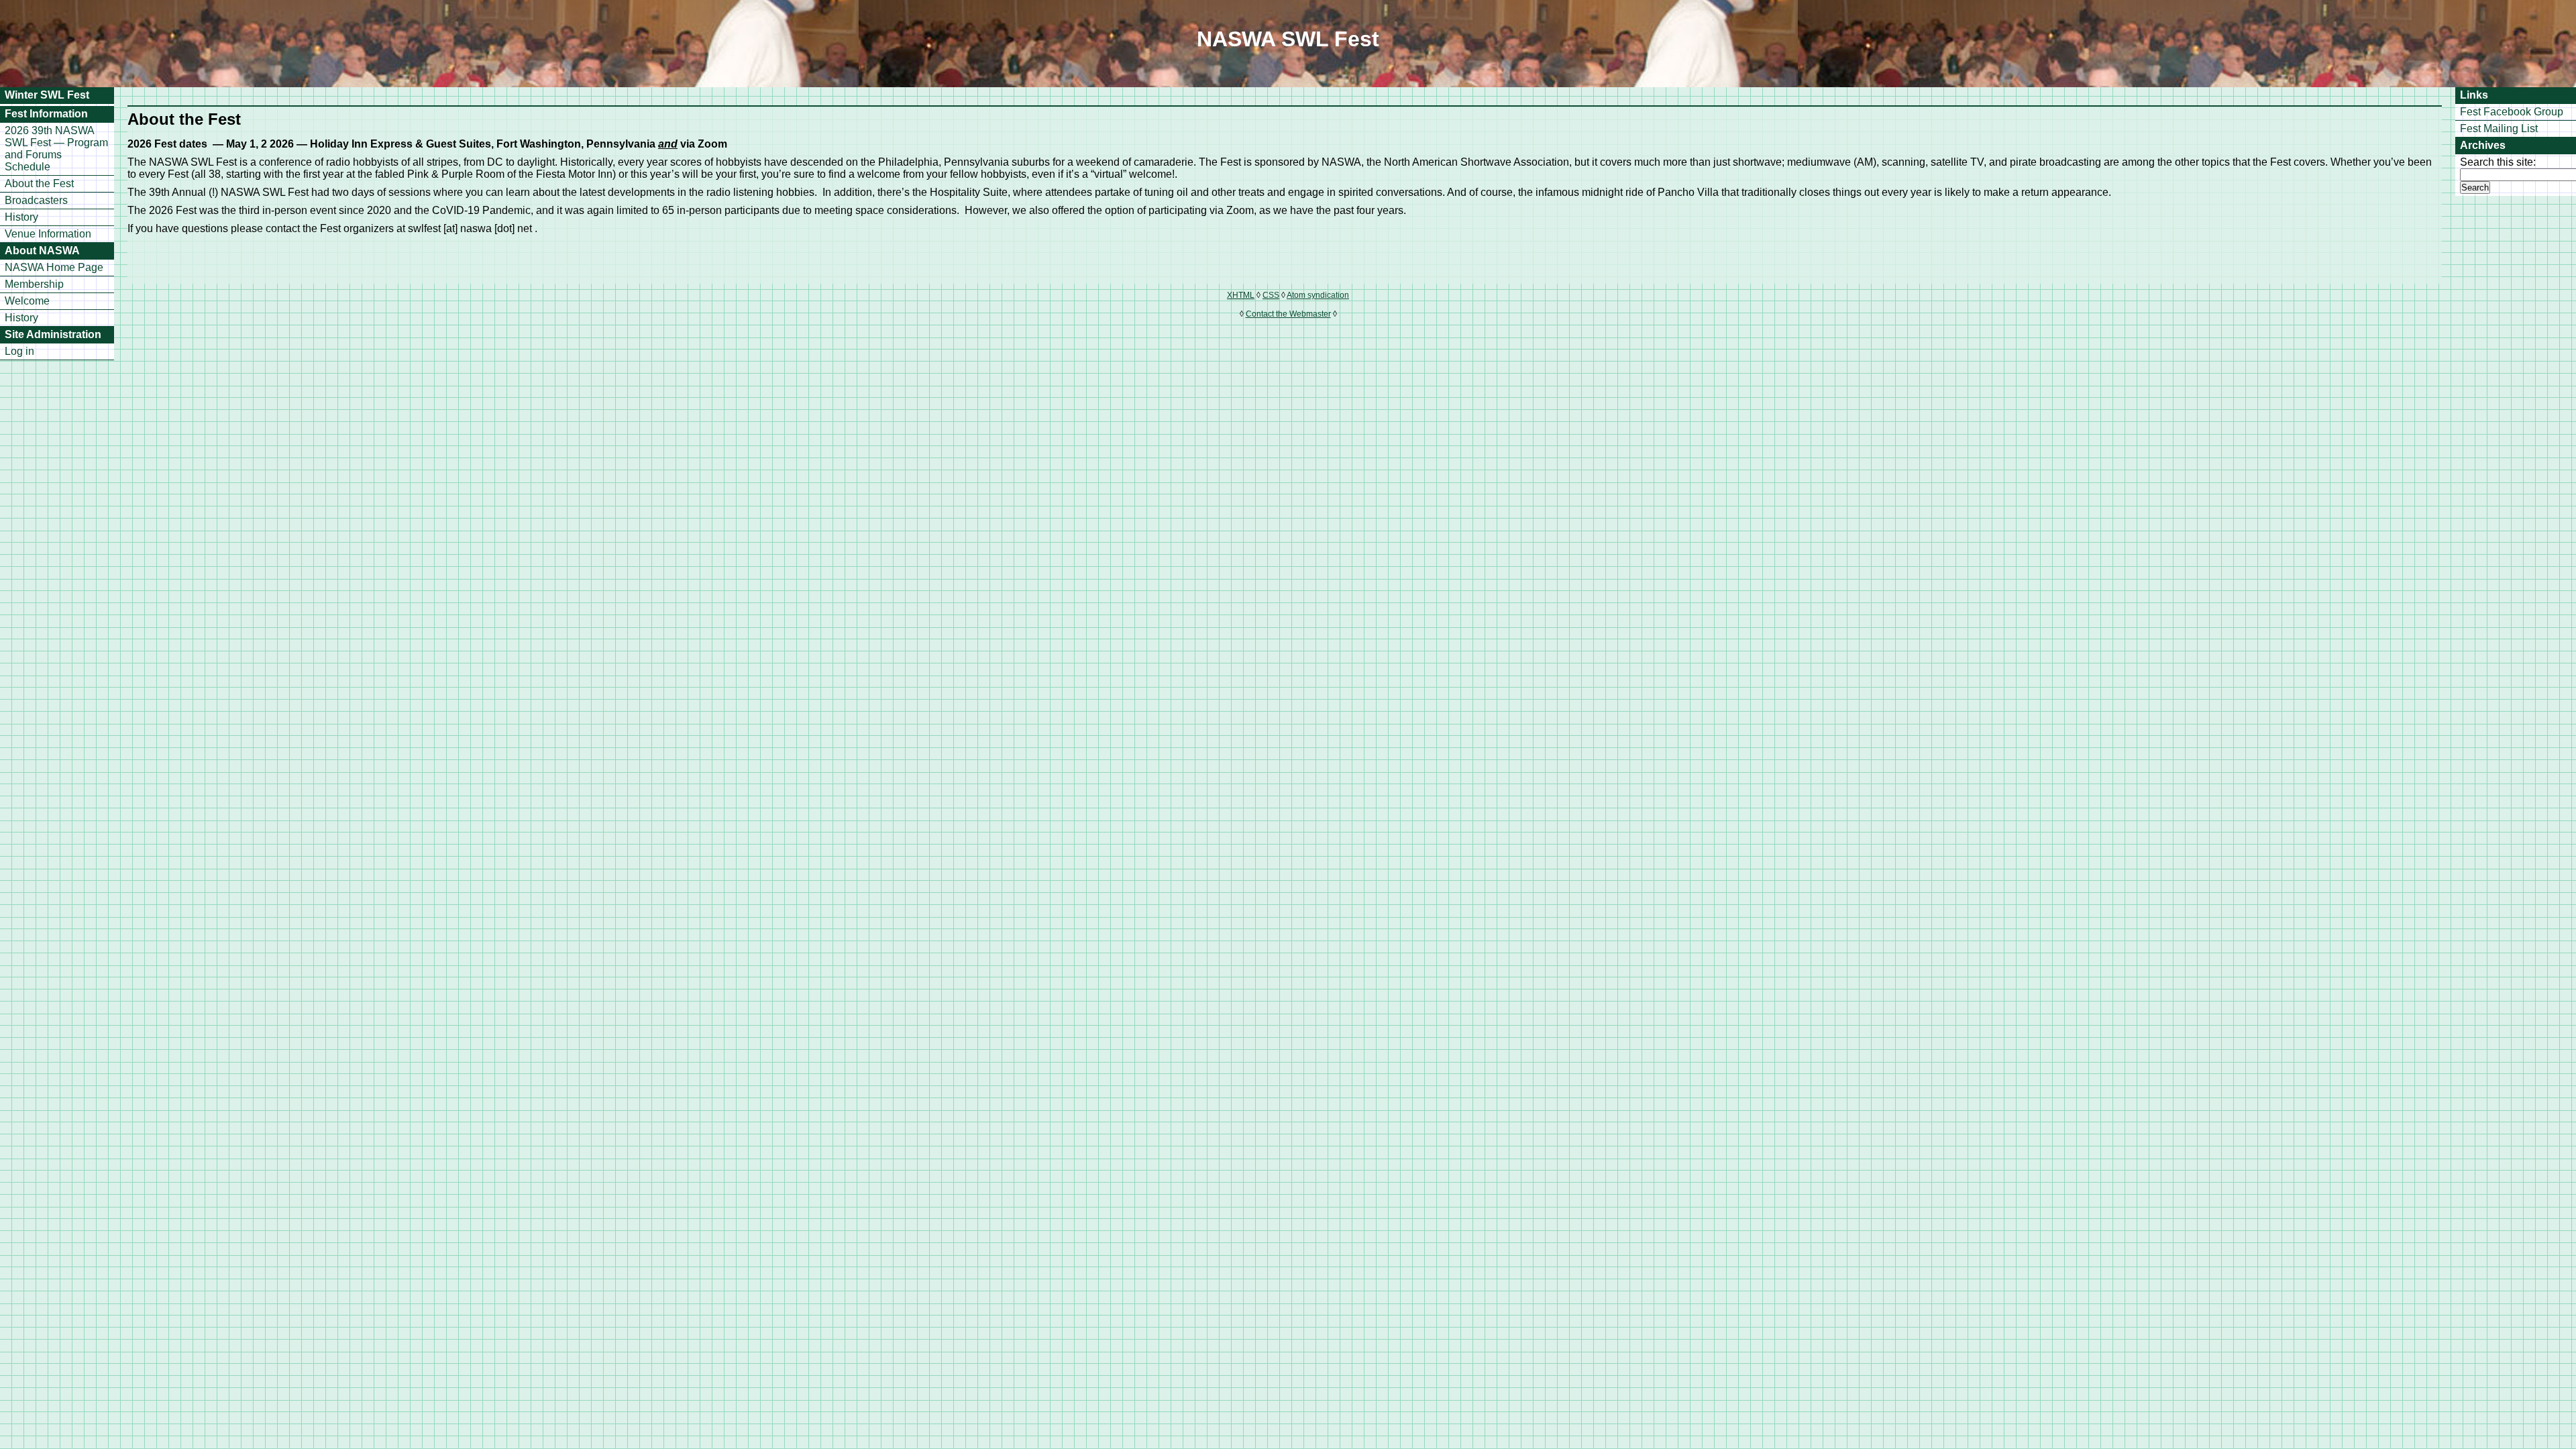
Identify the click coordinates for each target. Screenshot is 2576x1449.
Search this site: (2498, 162)
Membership (34, 284)
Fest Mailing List (2499, 128)
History (21, 217)
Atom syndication (1318, 295)
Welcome (27, 301)
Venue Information (48, 234)
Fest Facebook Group (2512, 112)
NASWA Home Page (54, 267)
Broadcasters (36, 200)
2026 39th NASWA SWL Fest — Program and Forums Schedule (56, 149)
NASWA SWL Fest (1288, 39)
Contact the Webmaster (1288, 314)
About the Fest (39, 183)
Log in (19, 351)
